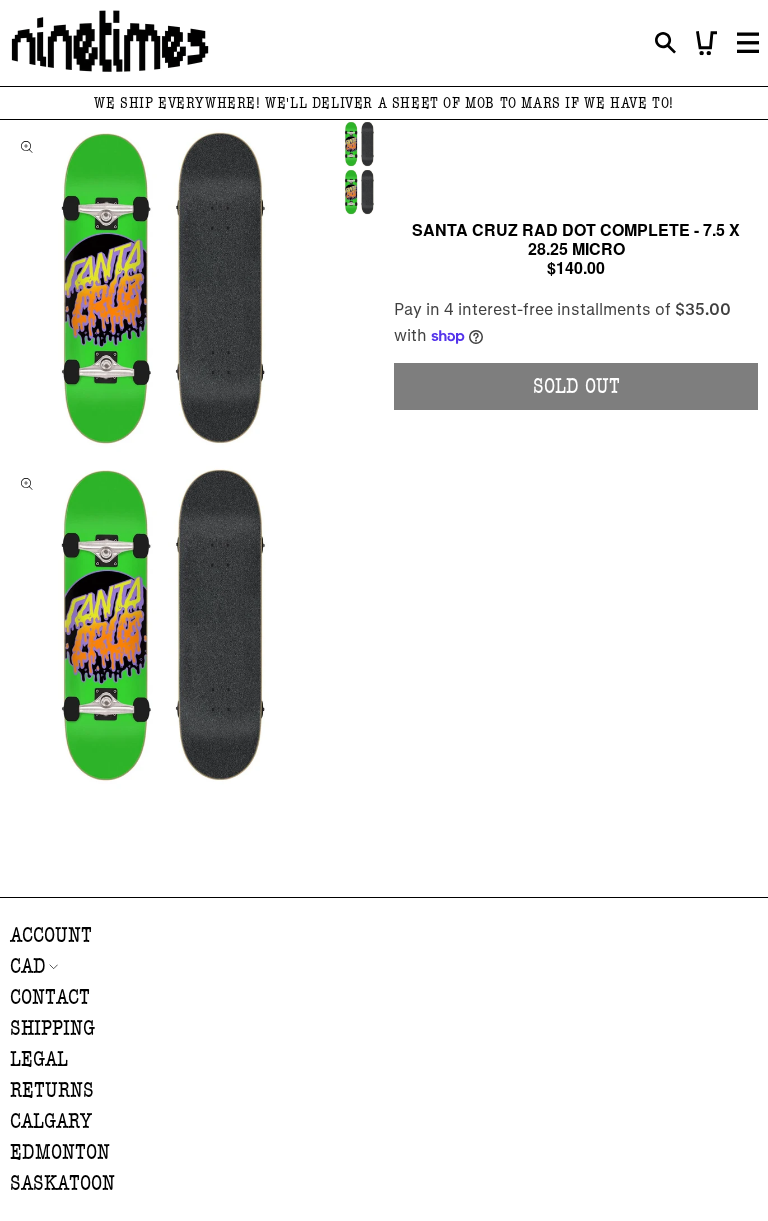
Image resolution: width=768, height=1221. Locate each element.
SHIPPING (52, 1028)
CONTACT (50, 997)
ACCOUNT (51, 935)
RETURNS (52, 1090)
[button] (665, 43)
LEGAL (39, 1059)
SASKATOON (62, 1183)
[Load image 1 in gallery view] (360, 144)
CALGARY (51, 1121)
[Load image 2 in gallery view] (360, 192)
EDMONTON (60, 1152)
